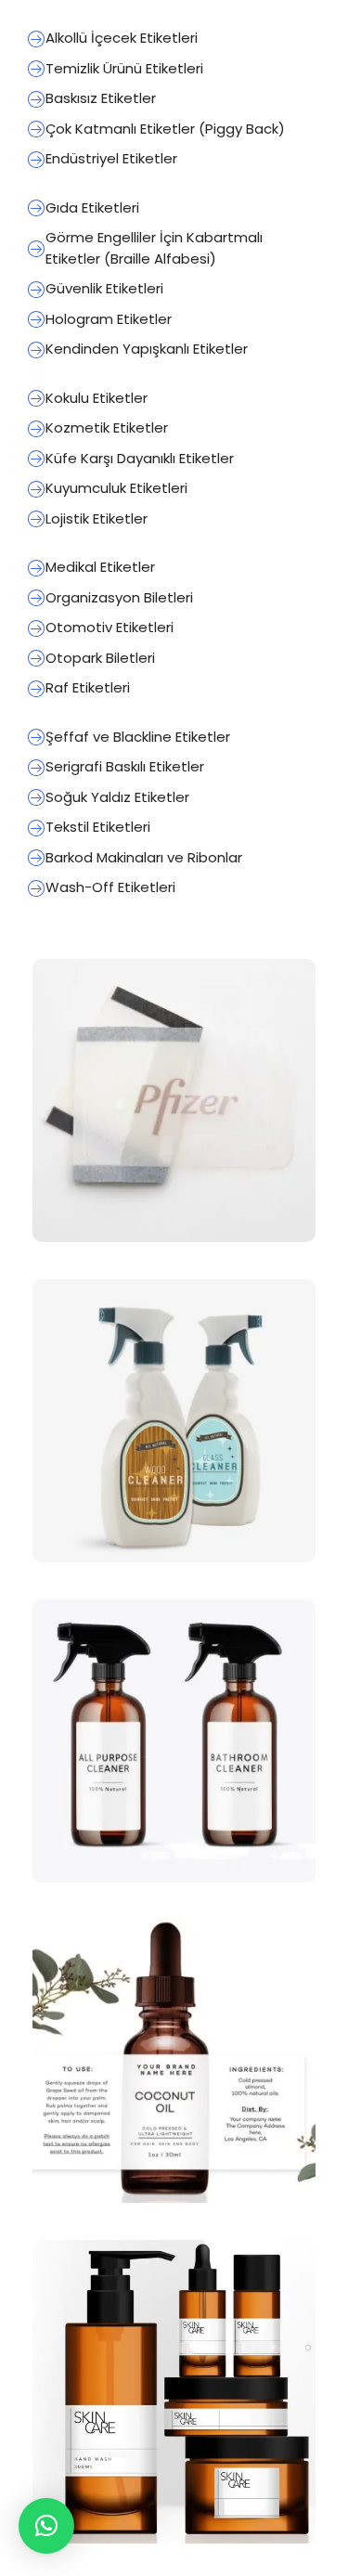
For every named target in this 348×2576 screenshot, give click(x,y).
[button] (46, 2526)
